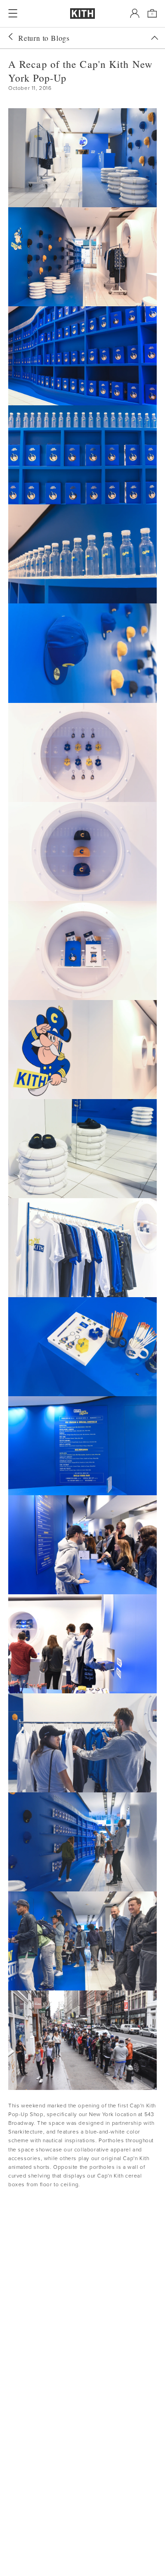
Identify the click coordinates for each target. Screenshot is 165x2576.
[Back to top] (154, 38)
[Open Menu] (13, 13)
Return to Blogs (44, 38)
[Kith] (82, 14)
